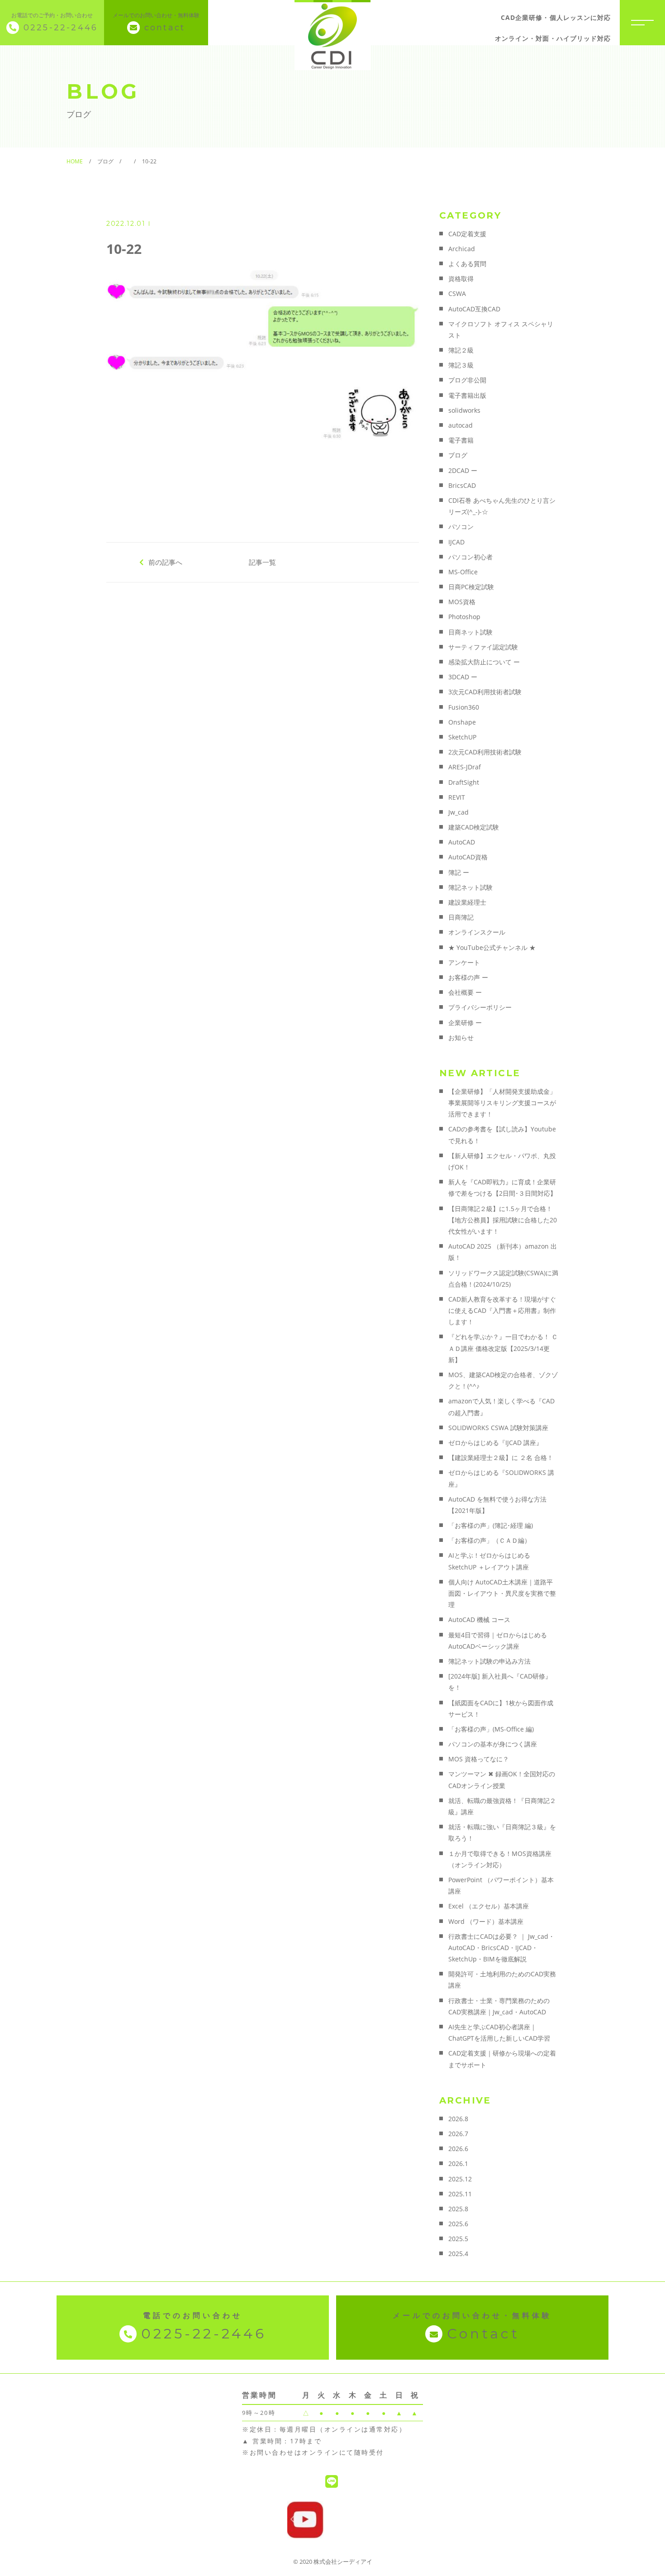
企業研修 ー (465, 1023)
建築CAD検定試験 (474, 827)
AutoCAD (462, 842)
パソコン (461, 527)
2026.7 (458, 2134)
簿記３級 (461, 365)
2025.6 (458, 2224)
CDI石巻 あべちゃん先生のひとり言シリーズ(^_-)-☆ (502, 506)
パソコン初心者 (470, 557)
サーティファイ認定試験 (483, 647)
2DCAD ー (463, 470)
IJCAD (456, 542)
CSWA (457, 293)
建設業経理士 (467, 902)
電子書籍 (461, 440)
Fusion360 (464, 707)
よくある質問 (467, 264)
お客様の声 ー (468, 977)
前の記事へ (165, 562)
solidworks (464, 410)
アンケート (464, 962)
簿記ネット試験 (470, 887)
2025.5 (458, 2239)
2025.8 (458, 2209)
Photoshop (464, 617)
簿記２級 (461, 350)
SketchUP (462, 737)
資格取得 (461, 279)
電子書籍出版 (467, 395)
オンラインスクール (477, 932)
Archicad (462, 249)
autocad (461, 425)
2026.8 (458, 2119)
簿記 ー (459, 872)
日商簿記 (461, 917)
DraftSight (464, 782)
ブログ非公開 (467, 380)
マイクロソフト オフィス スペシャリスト (501, 329)
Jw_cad (458, 812)
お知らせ (461, 1038)
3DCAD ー (463, 677)
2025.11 (460, 2194)
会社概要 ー (465, 992)
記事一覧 (262, 562)
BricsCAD (462, 485)
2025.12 (460, 2179)
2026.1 (458, 2163)
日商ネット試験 (470, 632)
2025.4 (458, 2254)
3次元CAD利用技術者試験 (485, 692)
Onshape (462, 722)
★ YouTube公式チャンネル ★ (492, 947)
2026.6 (458, 2149)
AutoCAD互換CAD (474, 309)
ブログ (458, 455)
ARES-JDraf (465, 767)
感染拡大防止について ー (484, 662)
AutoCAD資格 (468, 857)
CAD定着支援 (467, 234)
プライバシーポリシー (480, 1007)
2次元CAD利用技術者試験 (485, 752)
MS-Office (463, 572)
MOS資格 (462, 602)
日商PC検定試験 (471, 587)
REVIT (457, 797)
